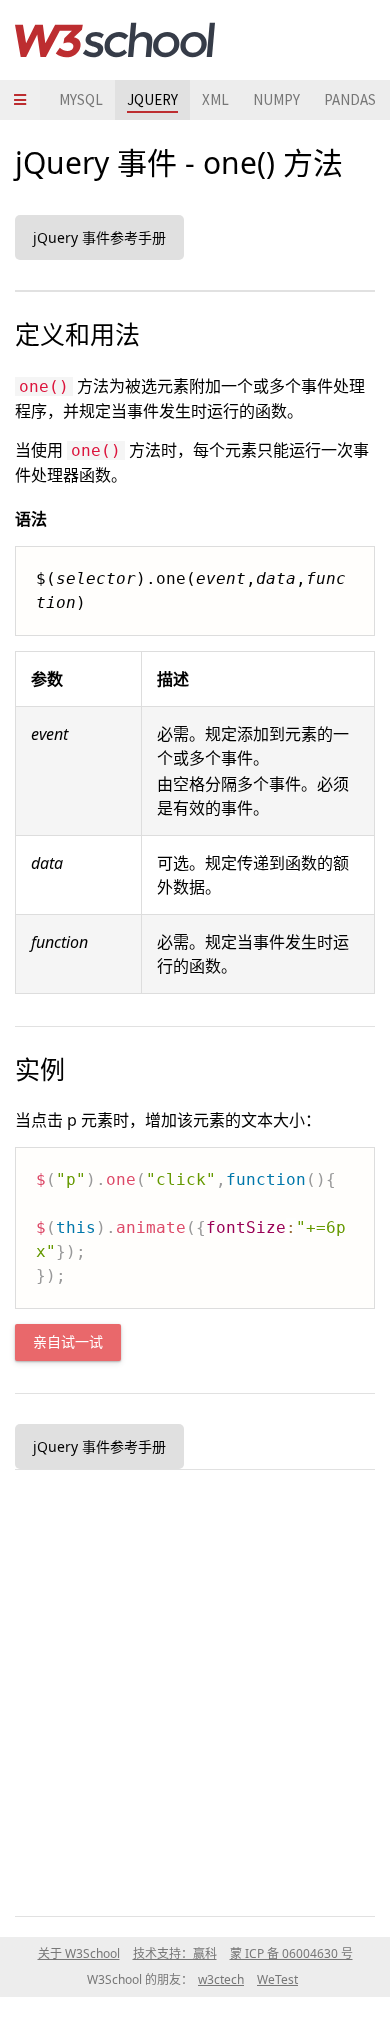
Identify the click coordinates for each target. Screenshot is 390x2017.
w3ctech (221, 1979)
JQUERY (152, 99)
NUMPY (276, 99)
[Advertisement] (195, 1689)
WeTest (277, 1979)
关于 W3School (79, 1953)
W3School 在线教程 (115, 40)
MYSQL (81, 99)
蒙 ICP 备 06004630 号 (291, 1953)
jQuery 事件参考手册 (99, 237)
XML (215, 99)
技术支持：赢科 (175, 1953)
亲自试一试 (68, 1342)
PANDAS (350, 99)
